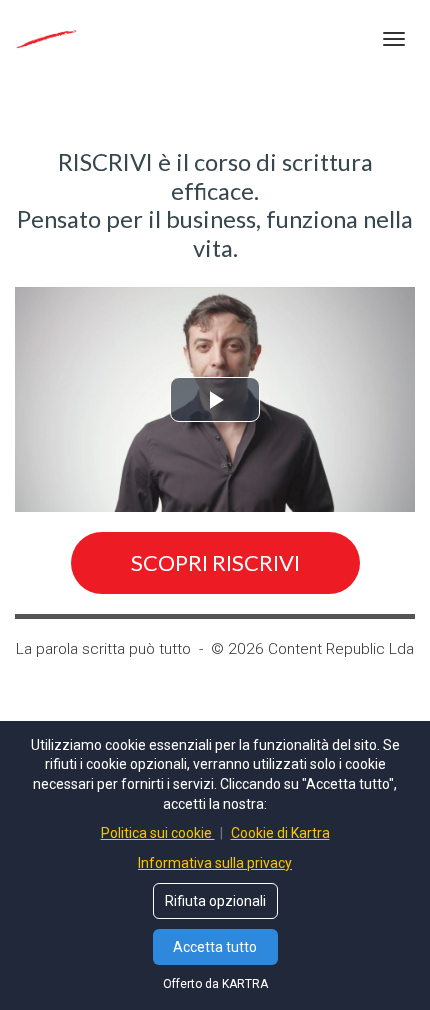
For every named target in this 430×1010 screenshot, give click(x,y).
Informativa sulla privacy (215, 863)
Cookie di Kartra (280, 833)
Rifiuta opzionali (215, 901)
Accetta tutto (215, 947)
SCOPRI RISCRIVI (215, 562)
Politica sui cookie (158, 833)
